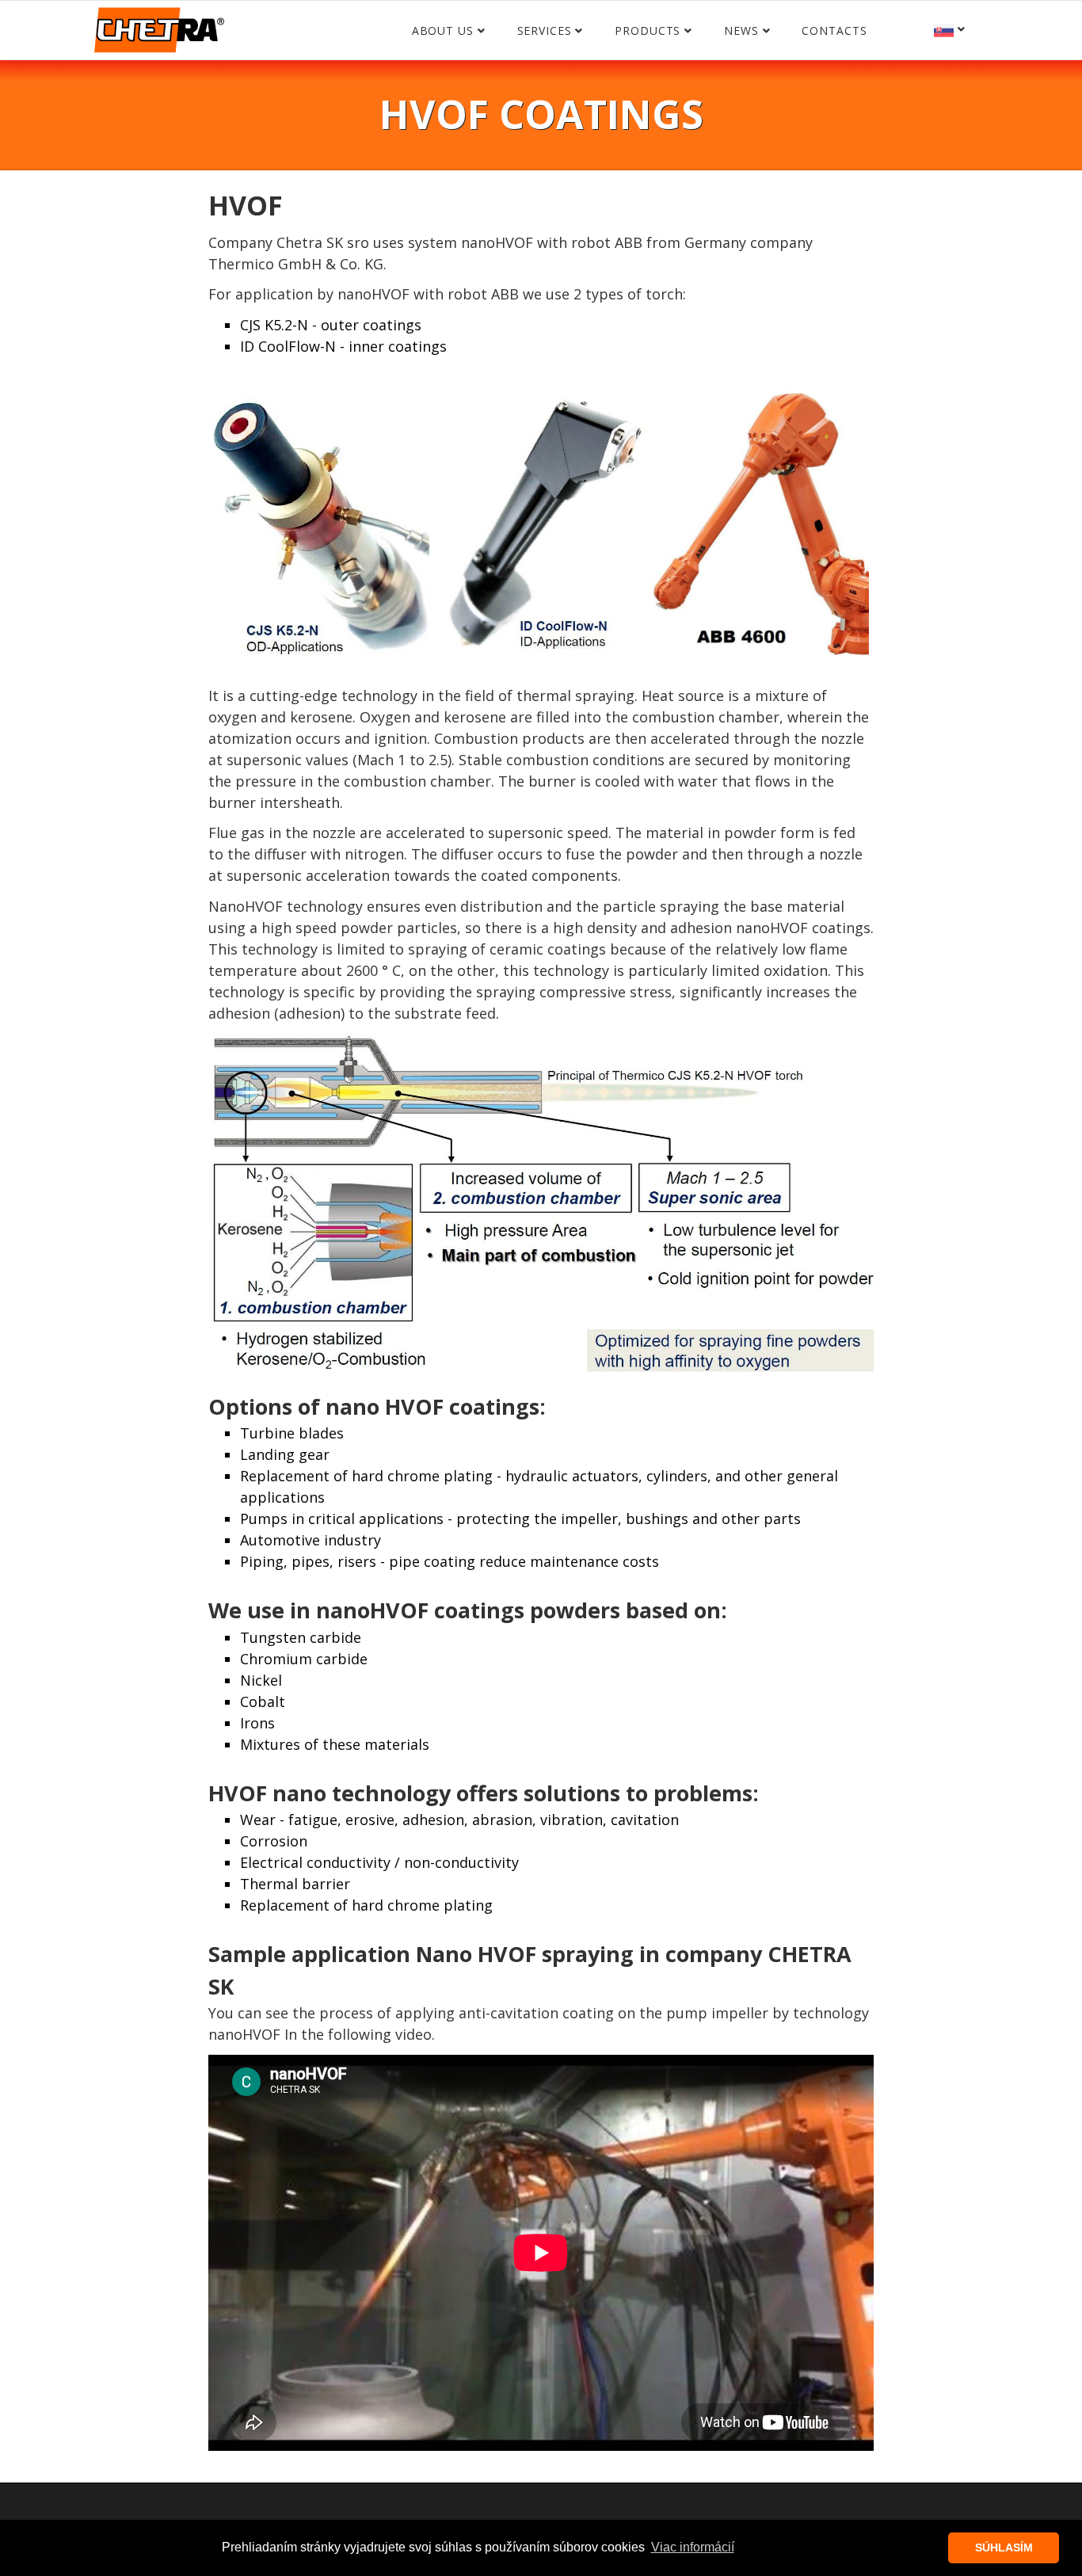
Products (648, 30)
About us (443, 30)
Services (545, 30)
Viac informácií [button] (693, 2547)
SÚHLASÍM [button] (1004, 2547)
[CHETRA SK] (163, 35)
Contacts (834, 30)
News (741, 30)
